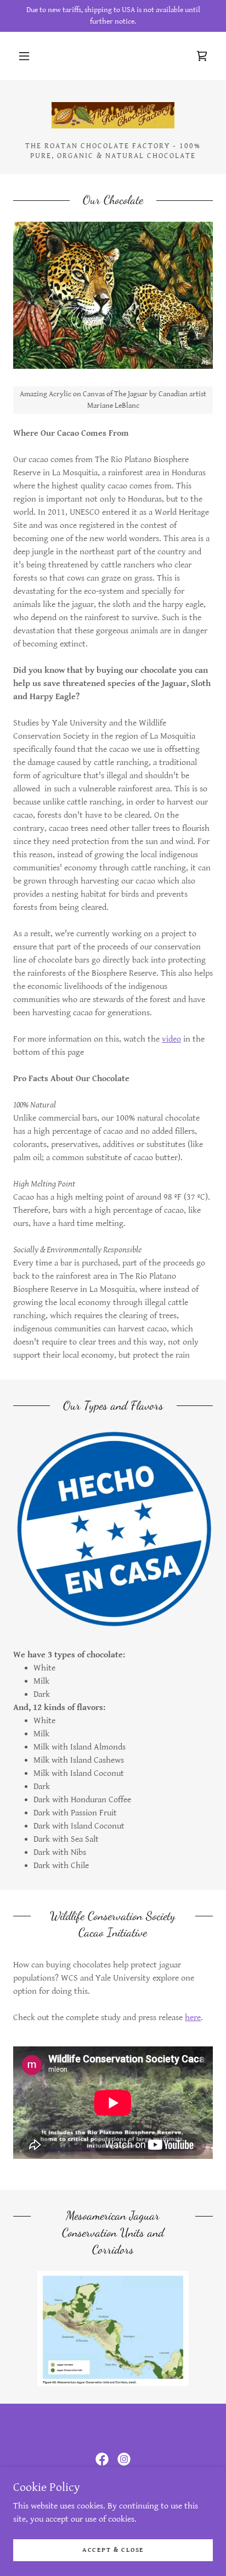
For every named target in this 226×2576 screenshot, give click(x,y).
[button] (24, 56)
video (171, 1039)
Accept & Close (113, 2550)
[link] (202, 56)
